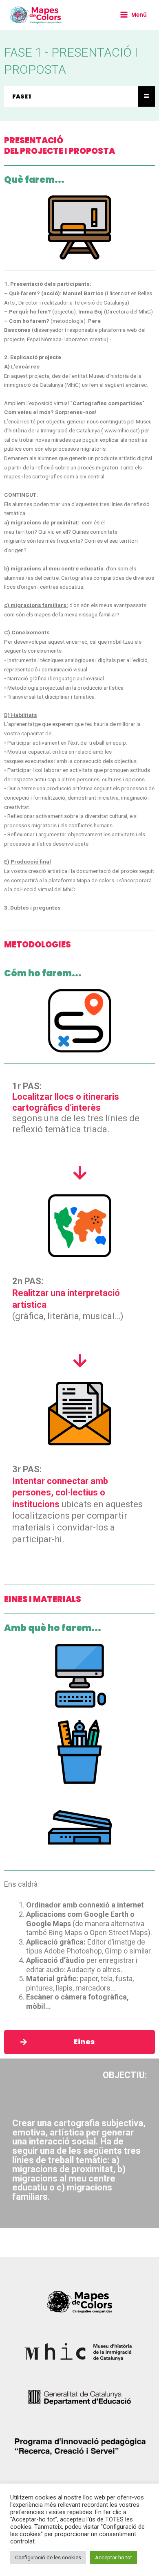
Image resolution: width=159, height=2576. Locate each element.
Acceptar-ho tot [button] (114, 2557)
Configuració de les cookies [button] (48, 2557)
